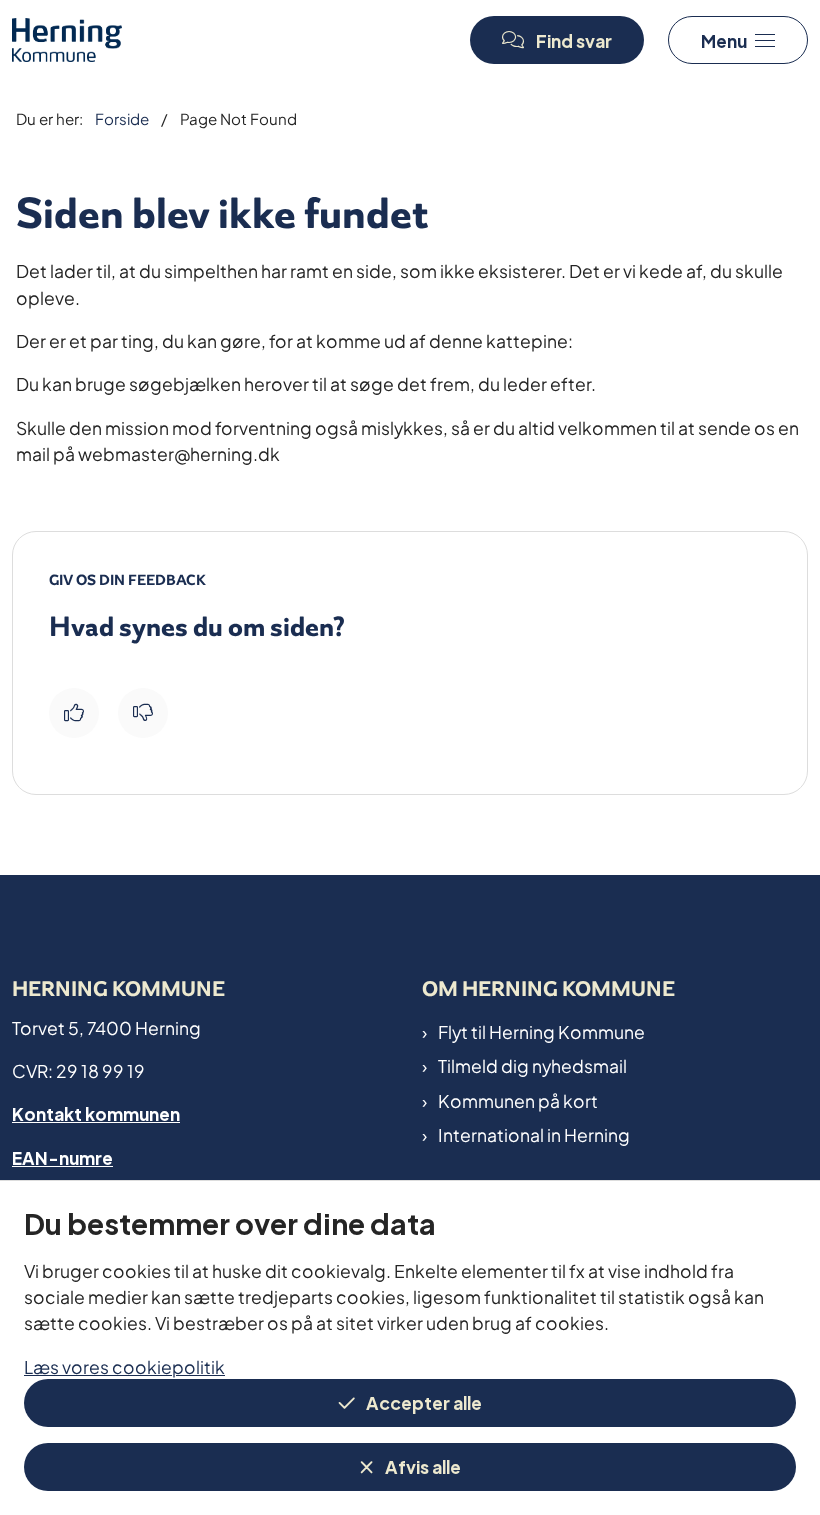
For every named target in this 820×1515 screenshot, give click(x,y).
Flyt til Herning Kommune (541, 1031)
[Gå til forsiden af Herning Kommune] (227, 39)
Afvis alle (423, 1465)
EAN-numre (62, 1156)
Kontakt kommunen (96, 1112)
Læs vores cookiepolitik (124, 1365)
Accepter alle (424, 1401)
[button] (738, 40)
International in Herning (534, 1134)
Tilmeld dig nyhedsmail (532, 1065)
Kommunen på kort (518, 1100)
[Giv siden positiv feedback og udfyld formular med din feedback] (74, 713)
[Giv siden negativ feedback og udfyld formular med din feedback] (143, 713)
